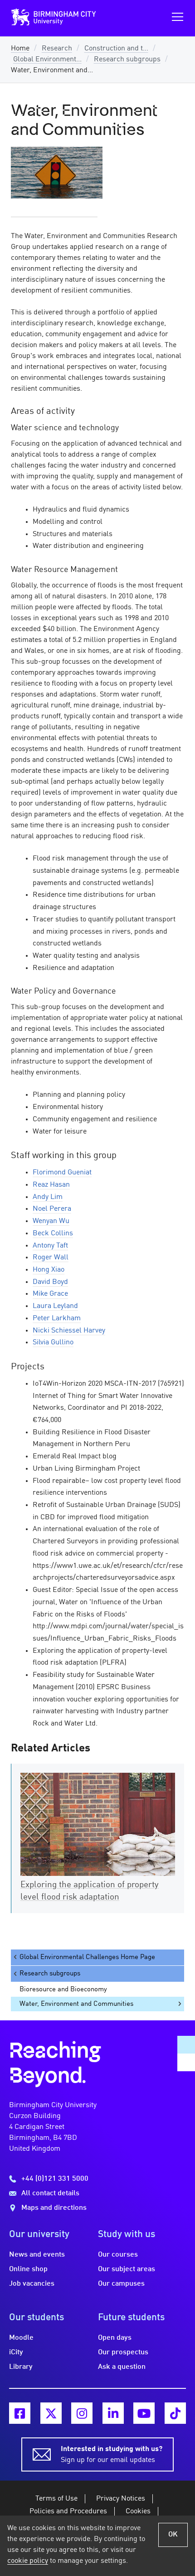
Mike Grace (50, 1294)
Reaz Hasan (51, 1185)
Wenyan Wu (51, 1221)
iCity (16, 2352)
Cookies (138, 2511)
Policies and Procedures (68, 2511)
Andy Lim (48, 1197)
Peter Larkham (57, 1318)
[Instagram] (82, 2413)
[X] (51, 2413)
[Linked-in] (113, 2413)
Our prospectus (123, 2352)
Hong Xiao (49, 1270)
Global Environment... (47, 60)
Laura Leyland (55, 1306)
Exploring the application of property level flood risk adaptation (90, 1891)
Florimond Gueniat (62, 1173)
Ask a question (122, 2367)
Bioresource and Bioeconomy (63, 1989)
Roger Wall (51, 1258)
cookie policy (28, 2561)
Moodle (21, 2338)
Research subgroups (127, 60)
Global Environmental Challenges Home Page (87, 1957)
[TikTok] (175, 2413)
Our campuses (121, 2284)
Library (21, 2367)
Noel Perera (52, 1209)
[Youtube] (144, 2413)
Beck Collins (53, 1233)
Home (20, 49)
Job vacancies (32, 2284)
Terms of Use (56, 2499)
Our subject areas (127, 2269)
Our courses (118, 2255)
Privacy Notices (121, 2499)
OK (173, 2535)
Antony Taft (50, 1246)
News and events (37, 2255)
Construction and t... (116, 49)
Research (57, 49)
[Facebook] (20, 2413)
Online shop (28, 2269)
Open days (115, 2338)
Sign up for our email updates (112, 2455)
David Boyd (50, 1282)
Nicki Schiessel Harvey (69, 1331)
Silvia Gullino (53, 1343)
